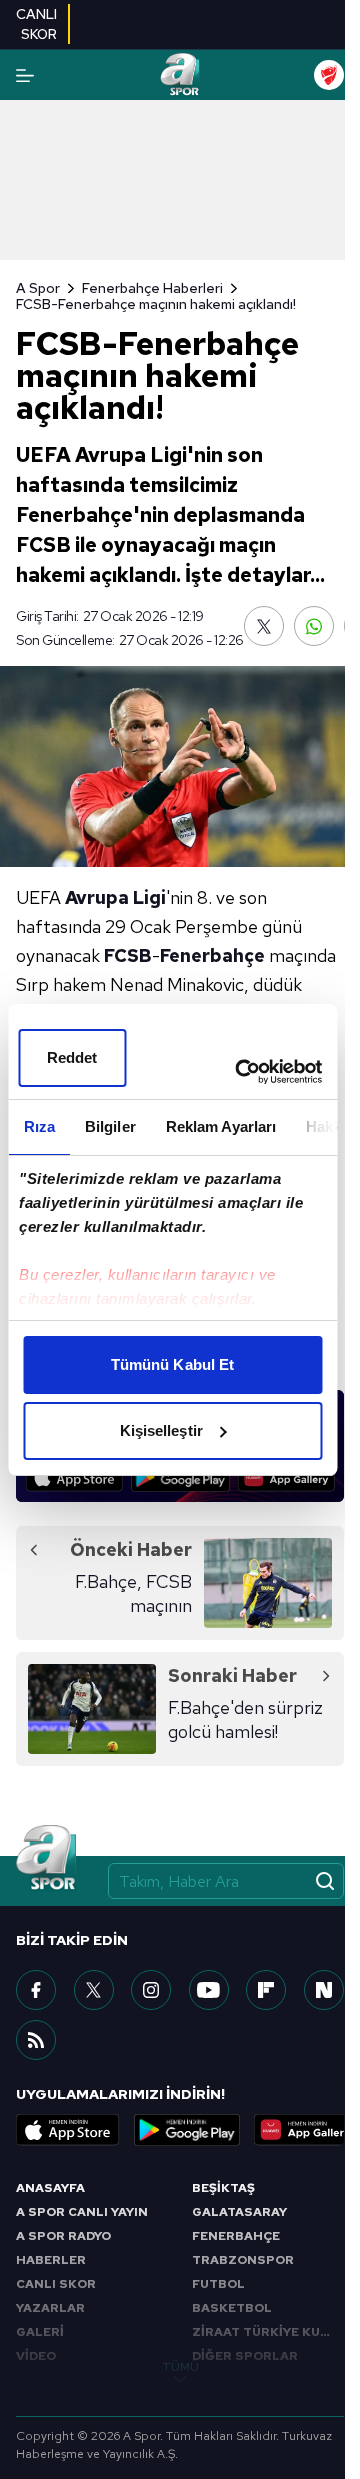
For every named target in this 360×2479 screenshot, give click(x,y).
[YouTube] (209, 1990)
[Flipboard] (266, 1990)
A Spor (38, 288)
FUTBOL (218, 2284)
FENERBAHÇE (236, 2236)
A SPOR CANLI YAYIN (82, 2212)
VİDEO (36, 2356)
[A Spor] (179, 75)
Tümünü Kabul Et (173, 1364)
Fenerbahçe (212, 955)
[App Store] (74, 1477)
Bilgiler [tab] (109, 1126)
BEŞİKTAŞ (223, 2188)
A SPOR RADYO (63, 2236)
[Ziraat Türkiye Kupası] (329, 75)
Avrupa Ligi (115, 897)
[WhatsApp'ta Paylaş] (314, 626)
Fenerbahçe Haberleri (152, 288)
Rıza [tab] (38, 1126)
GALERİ (40, 2332)
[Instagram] (151, 1990)
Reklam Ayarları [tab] (220, 1126)
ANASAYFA (50, 2188)
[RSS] (36, 2040)
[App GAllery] (286, 1477)
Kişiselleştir (161, 1430)
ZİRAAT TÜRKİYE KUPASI (268, 2332)
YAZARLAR (50, 2308)
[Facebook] (36, 1990)
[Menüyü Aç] (25, 75)
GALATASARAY (239, 2212)
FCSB (128, 955)
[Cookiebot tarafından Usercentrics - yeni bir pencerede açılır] (241, 1072)
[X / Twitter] (94, 1990)
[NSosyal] (324, 1990)
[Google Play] (180, 1477)
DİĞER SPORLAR (245, 2356)
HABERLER (51, 2260)
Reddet (72, 1057)
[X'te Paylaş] (264, 626)
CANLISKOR (36, 24)
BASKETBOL (232, 2308)
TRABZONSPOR (243, 2260)
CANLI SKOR (56, 2284)
